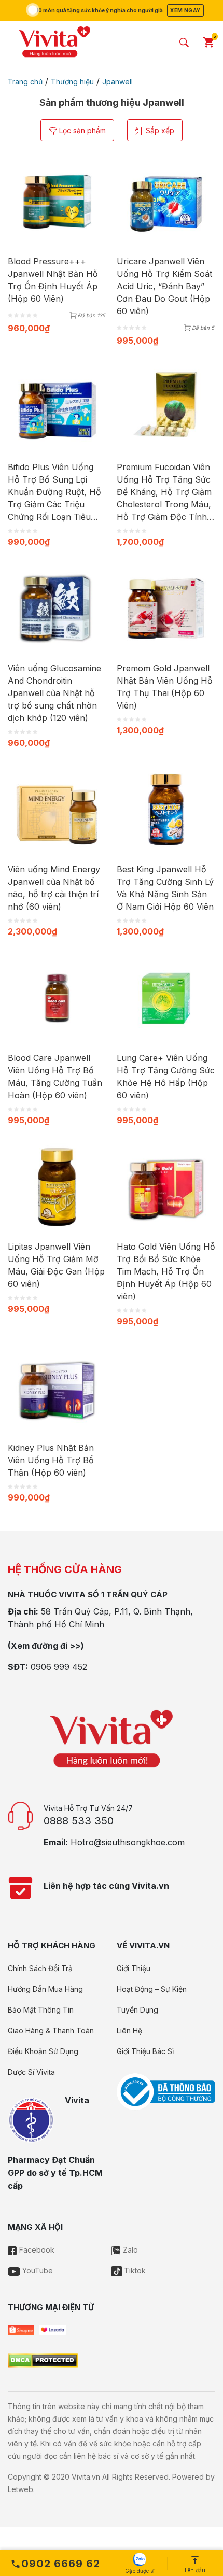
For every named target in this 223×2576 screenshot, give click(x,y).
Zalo (129, 2250)
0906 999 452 (59, 1667)
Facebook (36, 2250)
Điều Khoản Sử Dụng (43, 2051)
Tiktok (134, 2270)
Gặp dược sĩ (140, 2571)
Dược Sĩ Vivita (31, 2072)
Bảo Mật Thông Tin (41, 2010)
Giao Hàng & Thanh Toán (51, 2030)
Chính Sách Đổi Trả (40, 1968)
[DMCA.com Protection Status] (43, 2360)
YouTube (37, 2270)
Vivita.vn (86, 2477)
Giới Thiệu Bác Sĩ (145, 2051)
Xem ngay (185, 10)
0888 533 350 (79, 1821)
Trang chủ (25, 82)
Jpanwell (117, 82)
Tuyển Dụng (137, 2010)
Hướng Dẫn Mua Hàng (45, 1989)
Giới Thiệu (134, 1968)
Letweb (20, 2489)
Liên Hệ (129, 2030)
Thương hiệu (72, 82)
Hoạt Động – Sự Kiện (152, 1989)
